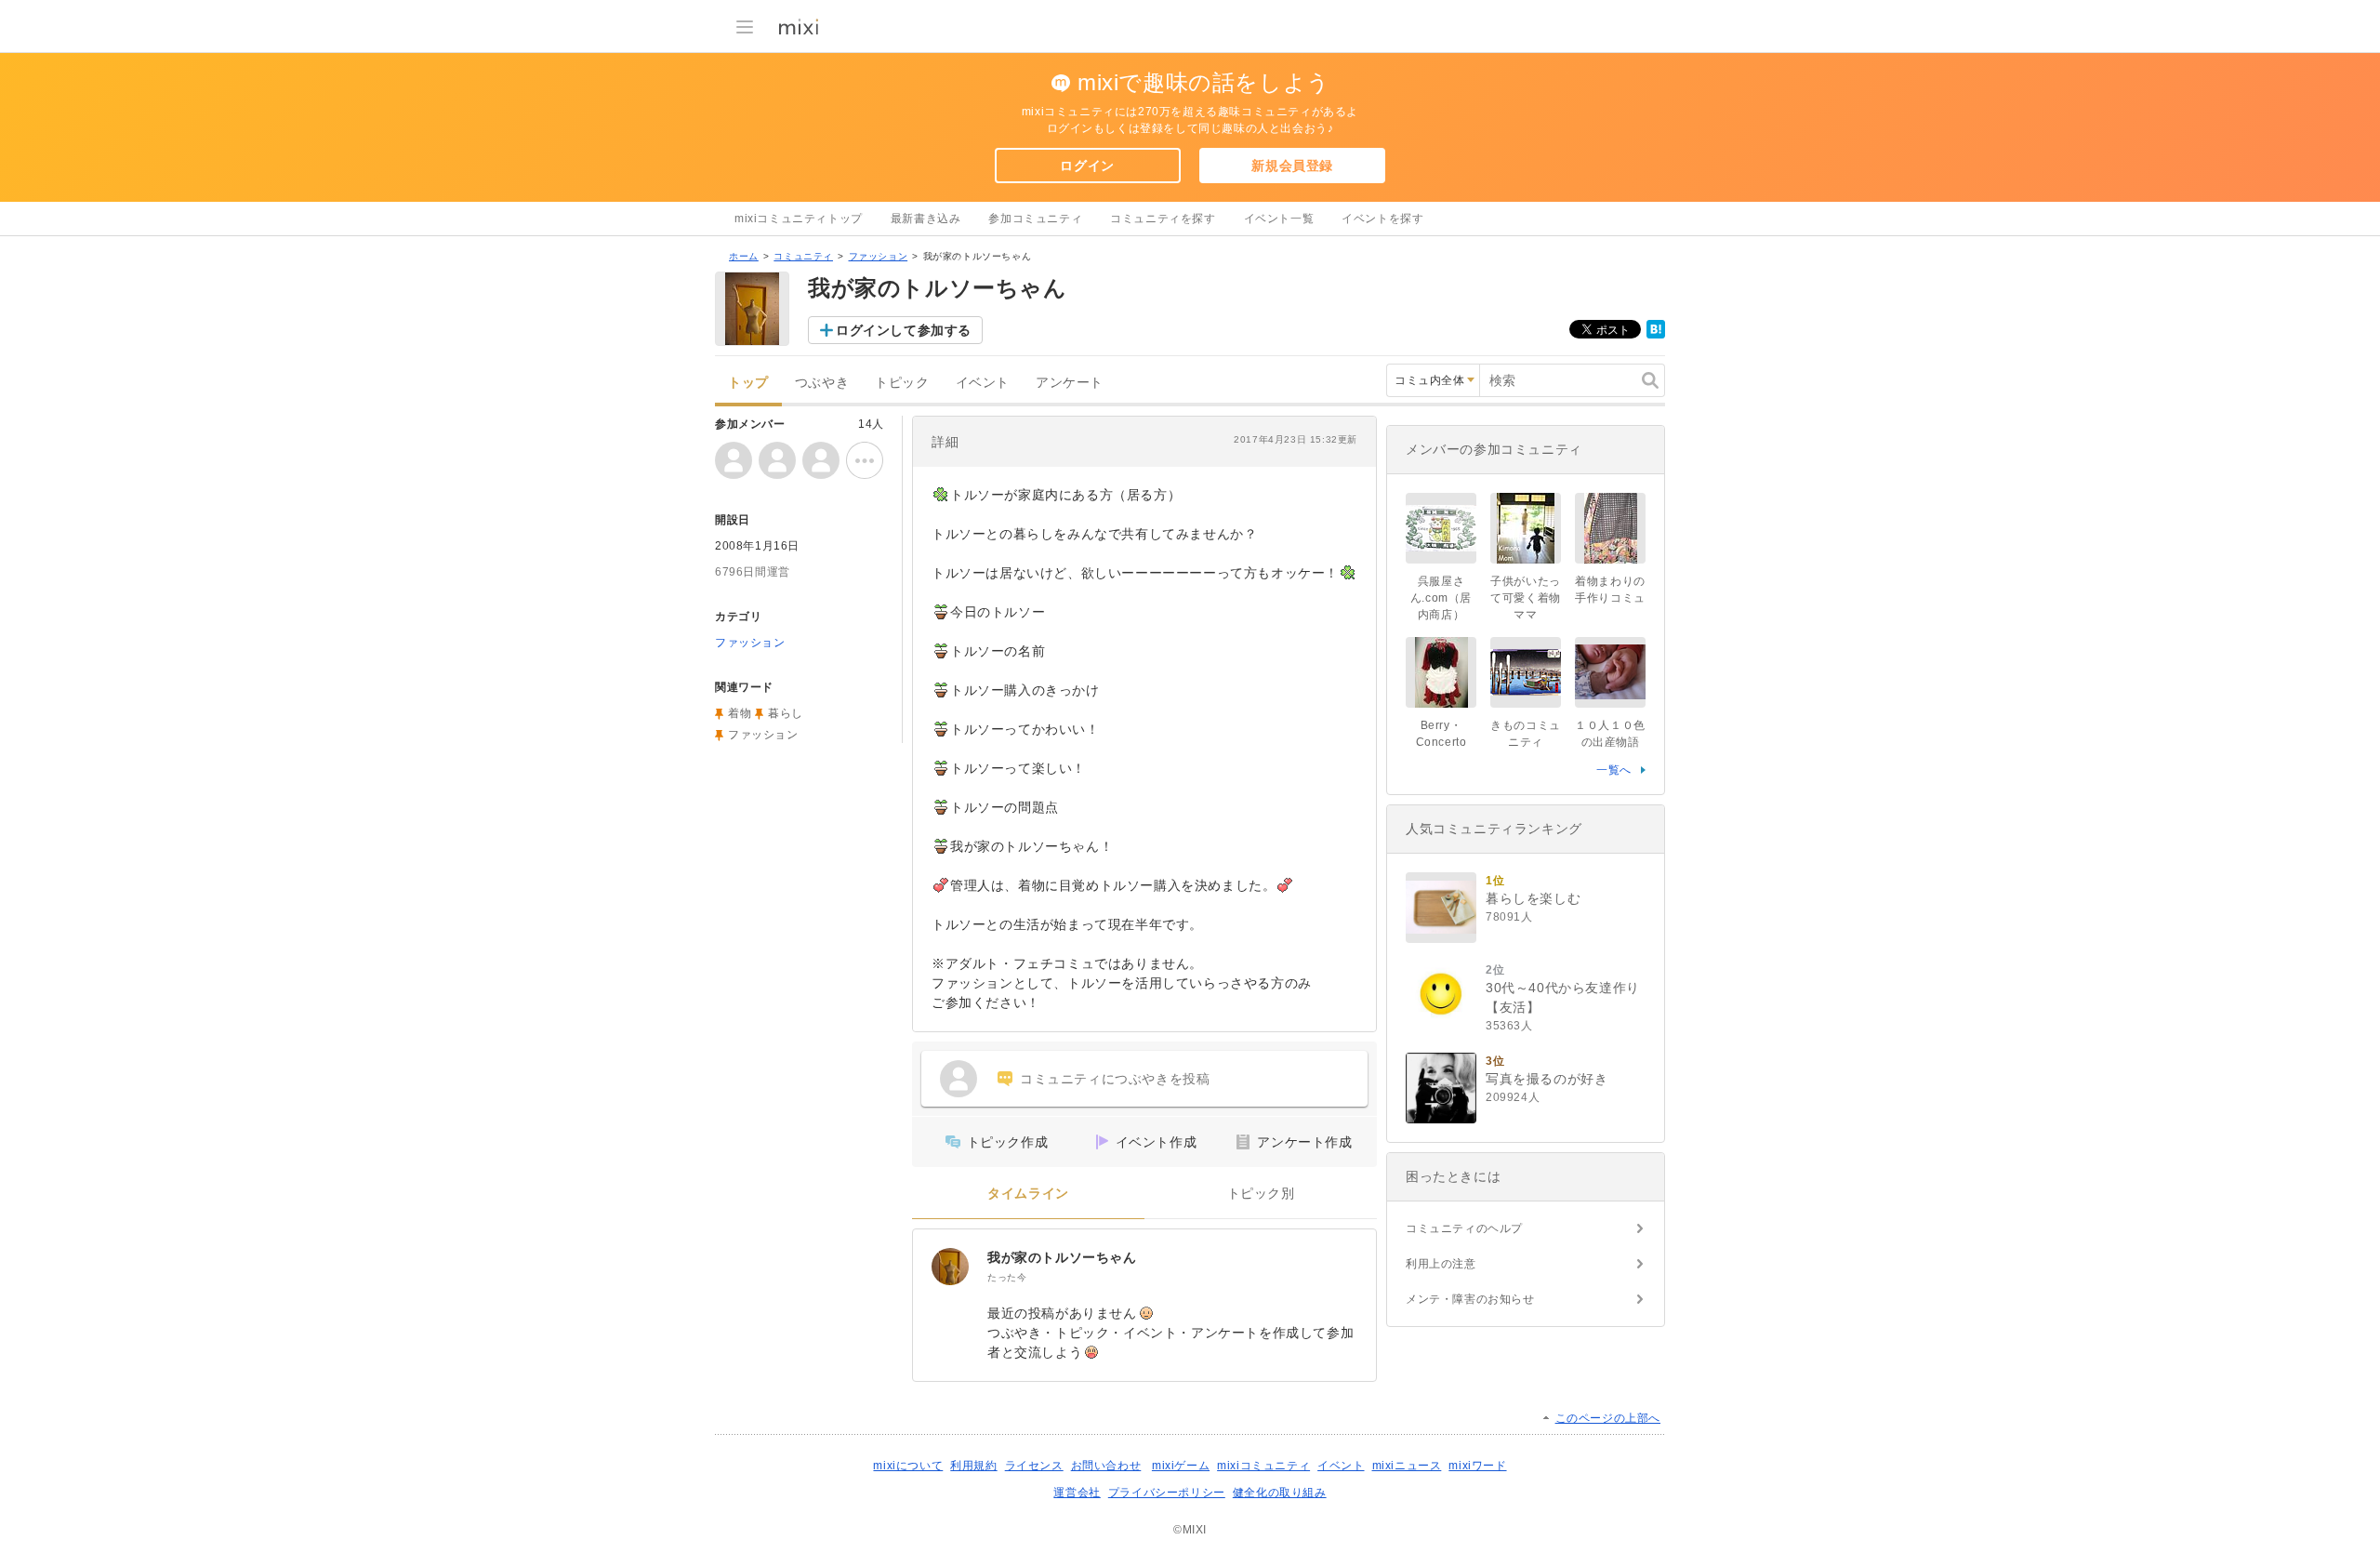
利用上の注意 (1441, 1264)
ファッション (879, 256)
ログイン (1087, 166)
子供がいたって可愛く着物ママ (1526, 598)
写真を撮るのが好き (1547, 1079)
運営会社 (1077, 1493)
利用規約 (973, 1466)
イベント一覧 (1279, 219)
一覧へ (1614, 770)
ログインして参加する (904, 330)
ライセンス (1034, 1466)
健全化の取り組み (1280, 1493)
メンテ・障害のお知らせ (1470, 1299)
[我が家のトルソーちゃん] (950, 1267)
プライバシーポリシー (1167, 1493)
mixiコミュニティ (1263, 1466)
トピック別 (1261, 1194)
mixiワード (1477, 1466)
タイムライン (1028, 1194)
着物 (740, 713)
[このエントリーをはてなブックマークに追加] (1656, 335)
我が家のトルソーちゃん (1062, 1257)
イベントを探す (1382, 219)
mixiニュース (1407, 1466)
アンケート (1070, 383)
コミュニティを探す (1163, 219)
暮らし (786, 713)
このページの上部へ (1608, 1418)
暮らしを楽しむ (1533, 898)
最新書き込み (926, 219)
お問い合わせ (1106, 1466)
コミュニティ (803, 256)
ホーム (744, 256)
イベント (983, 383)
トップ (748, 383)
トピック (902, 383)
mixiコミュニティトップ (799, 219)
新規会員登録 (1292, 166)
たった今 (1007, 1277)
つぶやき (822, 383)
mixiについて (908, 1466)
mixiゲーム (1181, 1466)
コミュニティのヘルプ (1464, 1228)
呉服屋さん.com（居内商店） (1441, 598)
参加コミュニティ (1035, 219)
